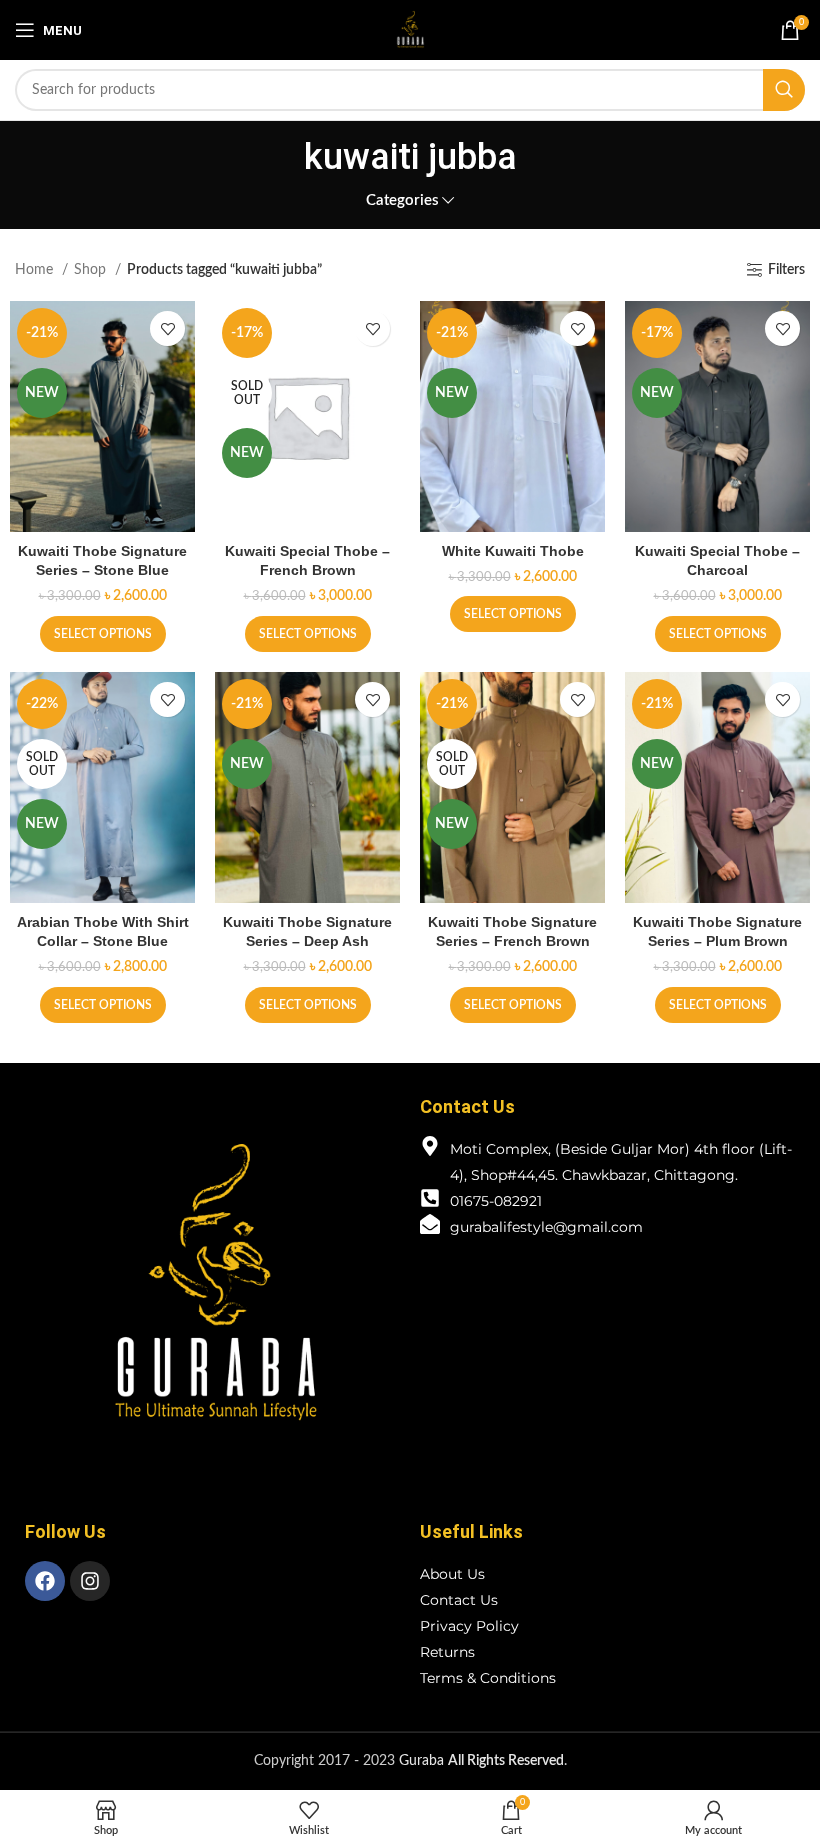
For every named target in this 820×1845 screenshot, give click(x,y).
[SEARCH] (784, 90)
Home (36, 270)
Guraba (481, 1761)
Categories (402, 200)
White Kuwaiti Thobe (513, 551)
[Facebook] (45, 1581)
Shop (92, 270)
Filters (786, 270)
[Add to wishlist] (167, 328)
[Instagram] (90, 1581)
